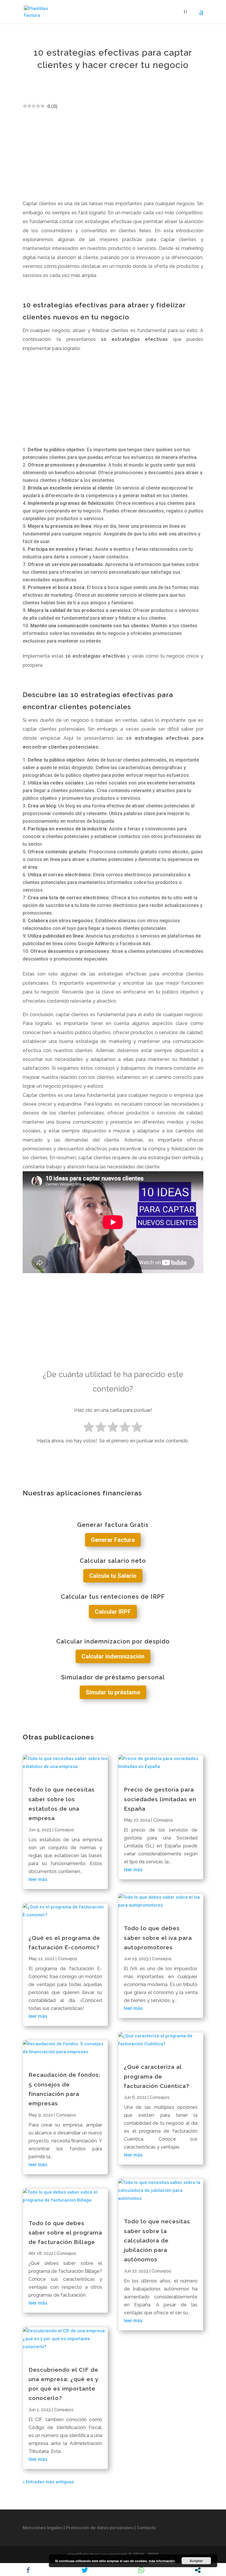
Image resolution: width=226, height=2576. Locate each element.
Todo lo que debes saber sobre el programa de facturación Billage (65, 2233)
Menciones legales (43, 2528)
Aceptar (196, 2561)
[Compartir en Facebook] (28, 2570)
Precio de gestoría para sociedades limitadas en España (160, 1799)
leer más (38, 1879)
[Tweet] (85, 2570)
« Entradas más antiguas (48, 2482)
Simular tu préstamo (113, 1692)
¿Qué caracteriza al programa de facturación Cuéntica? (157, 2076)
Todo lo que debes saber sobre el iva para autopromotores (158, 1938)
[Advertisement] (113, 155)
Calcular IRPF (113, 1612)
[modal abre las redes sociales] (198, 2570)
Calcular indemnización (113, 1656)
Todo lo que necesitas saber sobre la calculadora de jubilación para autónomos (157, 2240)
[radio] (89, 1428)
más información (162, 2561)
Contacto (146, 2528)
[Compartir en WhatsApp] (141, 2570)
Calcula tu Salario (113, 1576)
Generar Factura (113, 1540)
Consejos (64, 1830)
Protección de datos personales (100, 2528)
